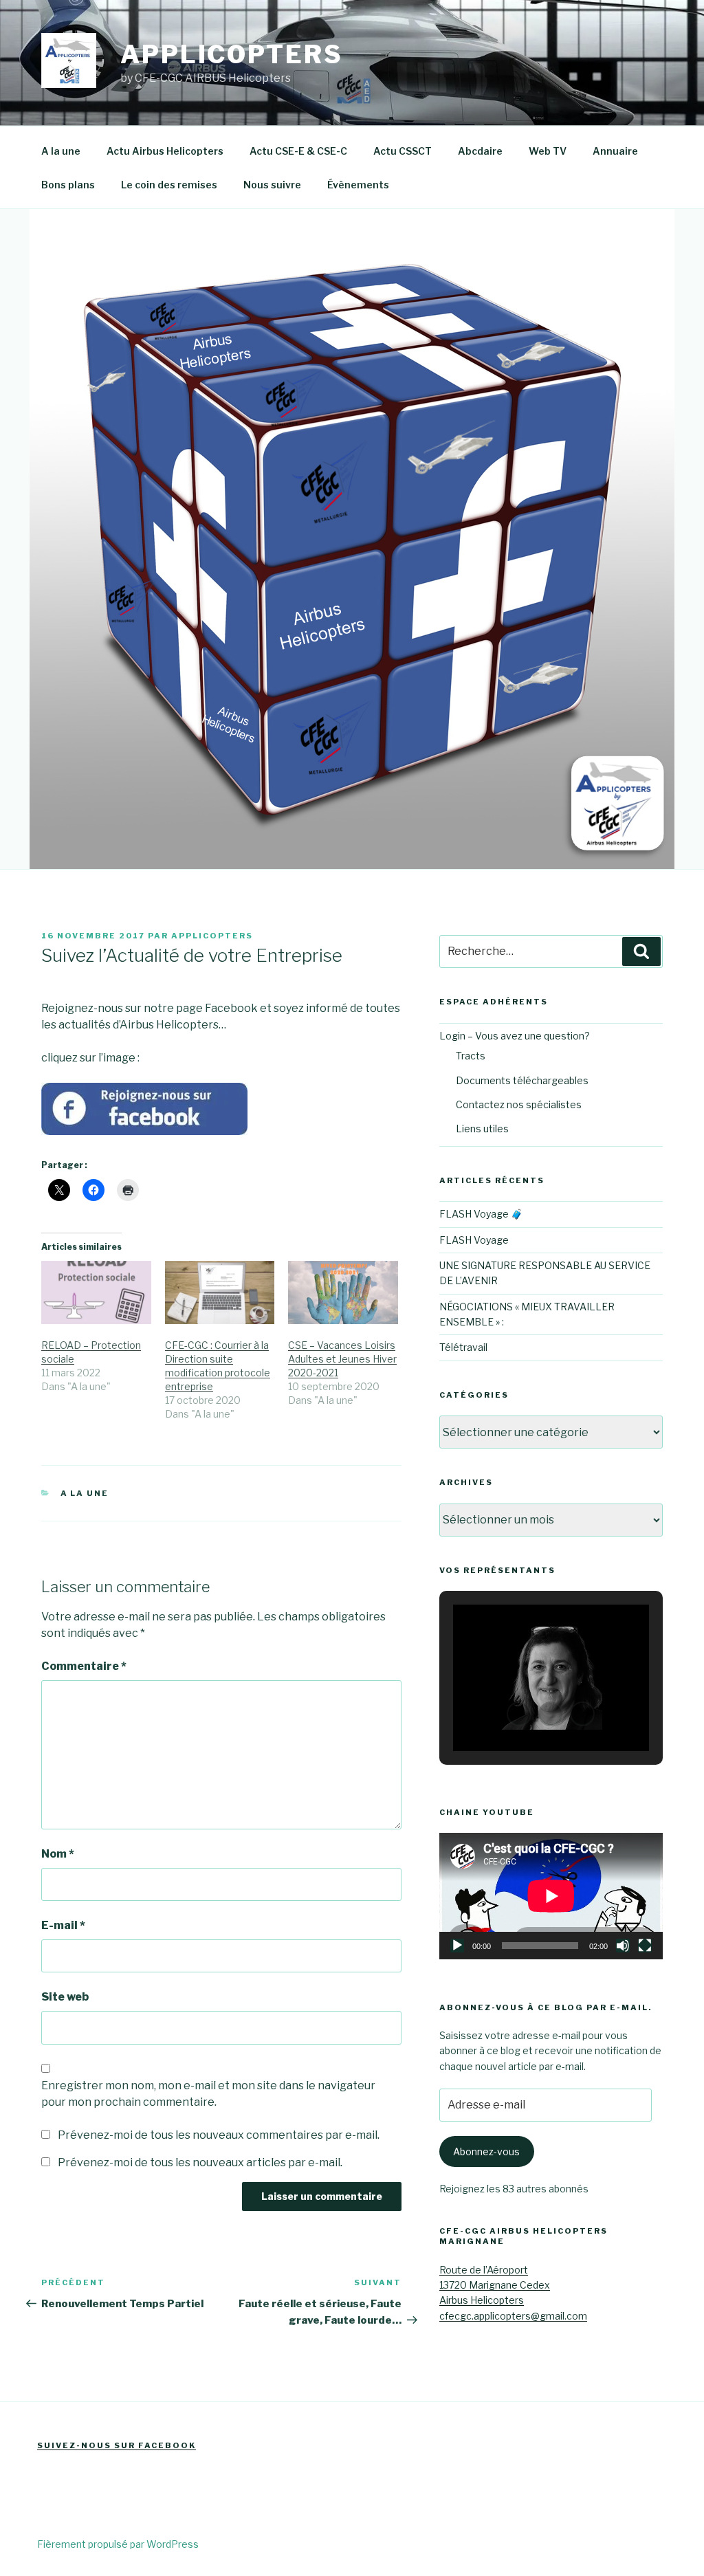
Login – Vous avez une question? (515, 1036)
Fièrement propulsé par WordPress (118, 2544)
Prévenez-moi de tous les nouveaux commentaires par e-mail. (219, 2135)
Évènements (358, 185)
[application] (551, 1896)
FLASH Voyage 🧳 (481, 1214)
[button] (519, 1714)
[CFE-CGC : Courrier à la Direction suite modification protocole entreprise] (220, 1292)
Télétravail (463, 1347)
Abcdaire (480, 151)
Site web (65, 1997)
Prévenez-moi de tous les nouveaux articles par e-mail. (200, 2162)
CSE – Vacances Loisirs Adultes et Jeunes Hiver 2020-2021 (342, 1359)
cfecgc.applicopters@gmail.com (513, 2316)
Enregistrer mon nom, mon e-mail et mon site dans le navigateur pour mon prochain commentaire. (208, 2094)
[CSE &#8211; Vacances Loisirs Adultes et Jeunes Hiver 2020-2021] (343, 1292)
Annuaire (615, 151)
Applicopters (232, 54)
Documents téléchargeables (522, 1080)
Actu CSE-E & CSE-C (298, 151)
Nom (58, 1854)
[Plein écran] (645, 1946)
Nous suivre (272, 185)
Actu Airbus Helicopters (165, 151)
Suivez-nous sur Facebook (117, 2445)
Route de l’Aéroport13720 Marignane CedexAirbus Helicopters (495, 2285)
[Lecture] (457, 1946)
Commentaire (84, 1666)
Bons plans (68, 185)
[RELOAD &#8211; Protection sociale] (96, 1292)
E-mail (63, 1925)
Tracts (471, 1056)
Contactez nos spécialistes (519, 1104)
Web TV (548, 151)
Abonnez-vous (486, 2151)
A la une (61, 151)
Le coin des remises (169, 185)
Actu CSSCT (403, 151)
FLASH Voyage (474, 1240)
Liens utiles (482, 1129)
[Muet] (623, 1946)
